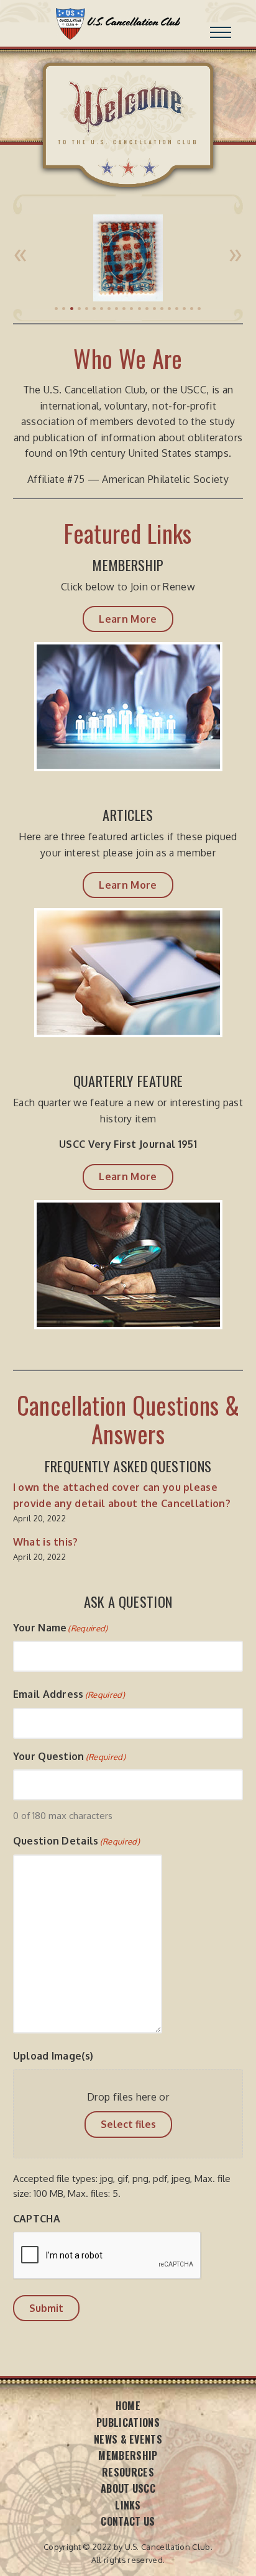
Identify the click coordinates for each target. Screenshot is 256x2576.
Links (128, 2505)
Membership (128, 2455)
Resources (128, 2472)
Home (128, 2406)
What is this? (46, 1542)
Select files (128, 2124)
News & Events (128, 2439)
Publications (128, 2422)
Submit (46, 2308)
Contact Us (128, 2521)
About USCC (128, 2488)
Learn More (128, 619)
